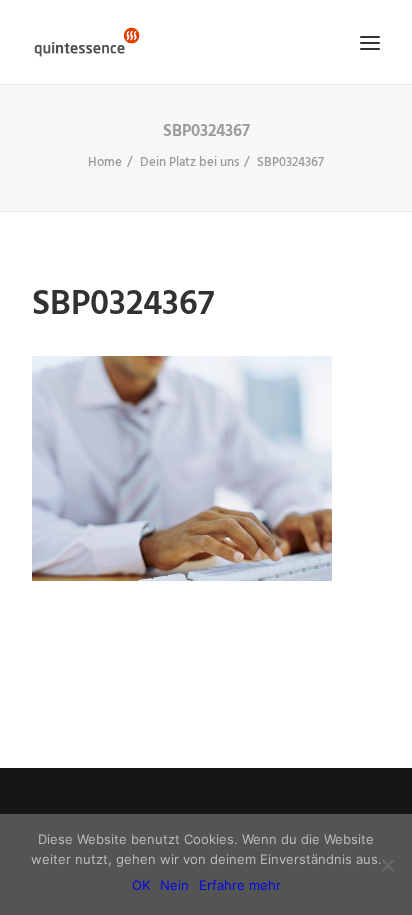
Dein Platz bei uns (189, 162)
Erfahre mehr (240, 885)
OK (141, 885)
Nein (174, 885)
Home (105, 162)
